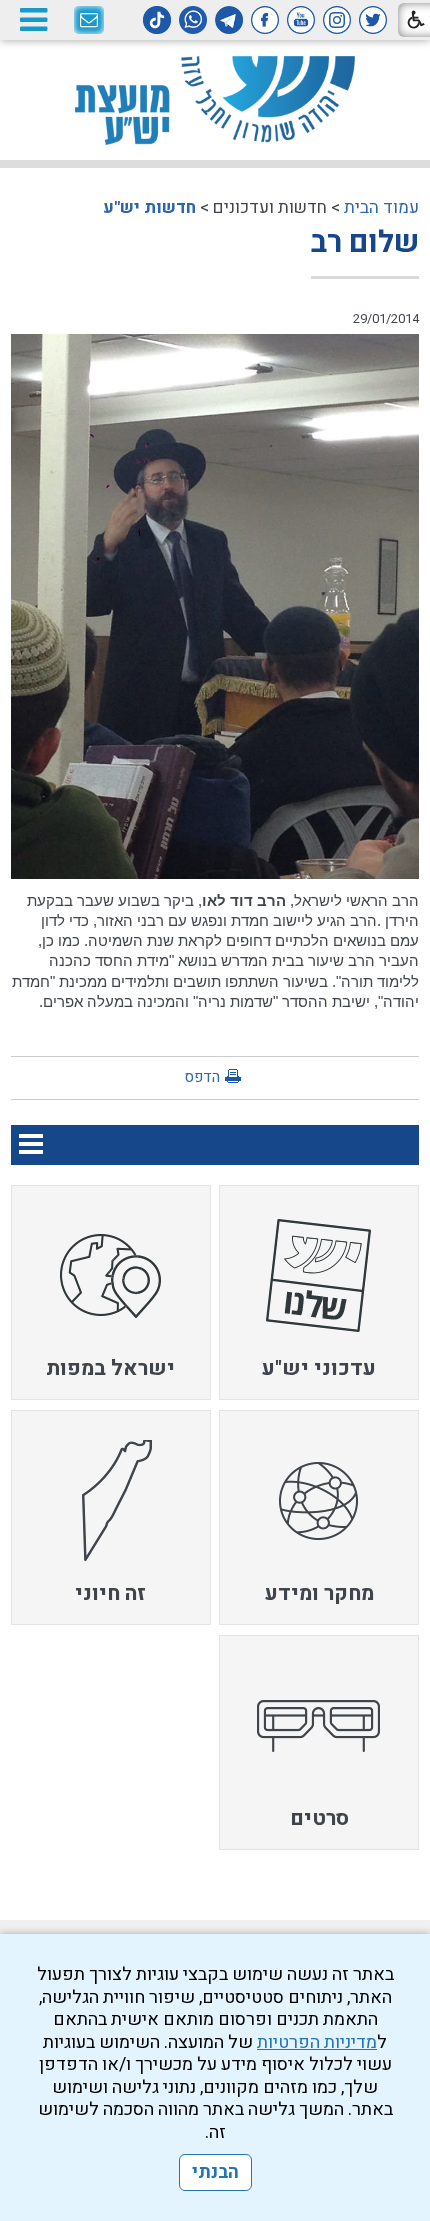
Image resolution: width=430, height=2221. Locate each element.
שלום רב (365, 243)
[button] (33, 19)
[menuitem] (319, 1292)
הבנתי (215, 2172)
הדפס (202, 1077)
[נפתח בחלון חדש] (373, 20)
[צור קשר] (89, 21)
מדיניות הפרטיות (317, 2042)
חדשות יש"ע (149, 207)
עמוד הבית (381, 207)
